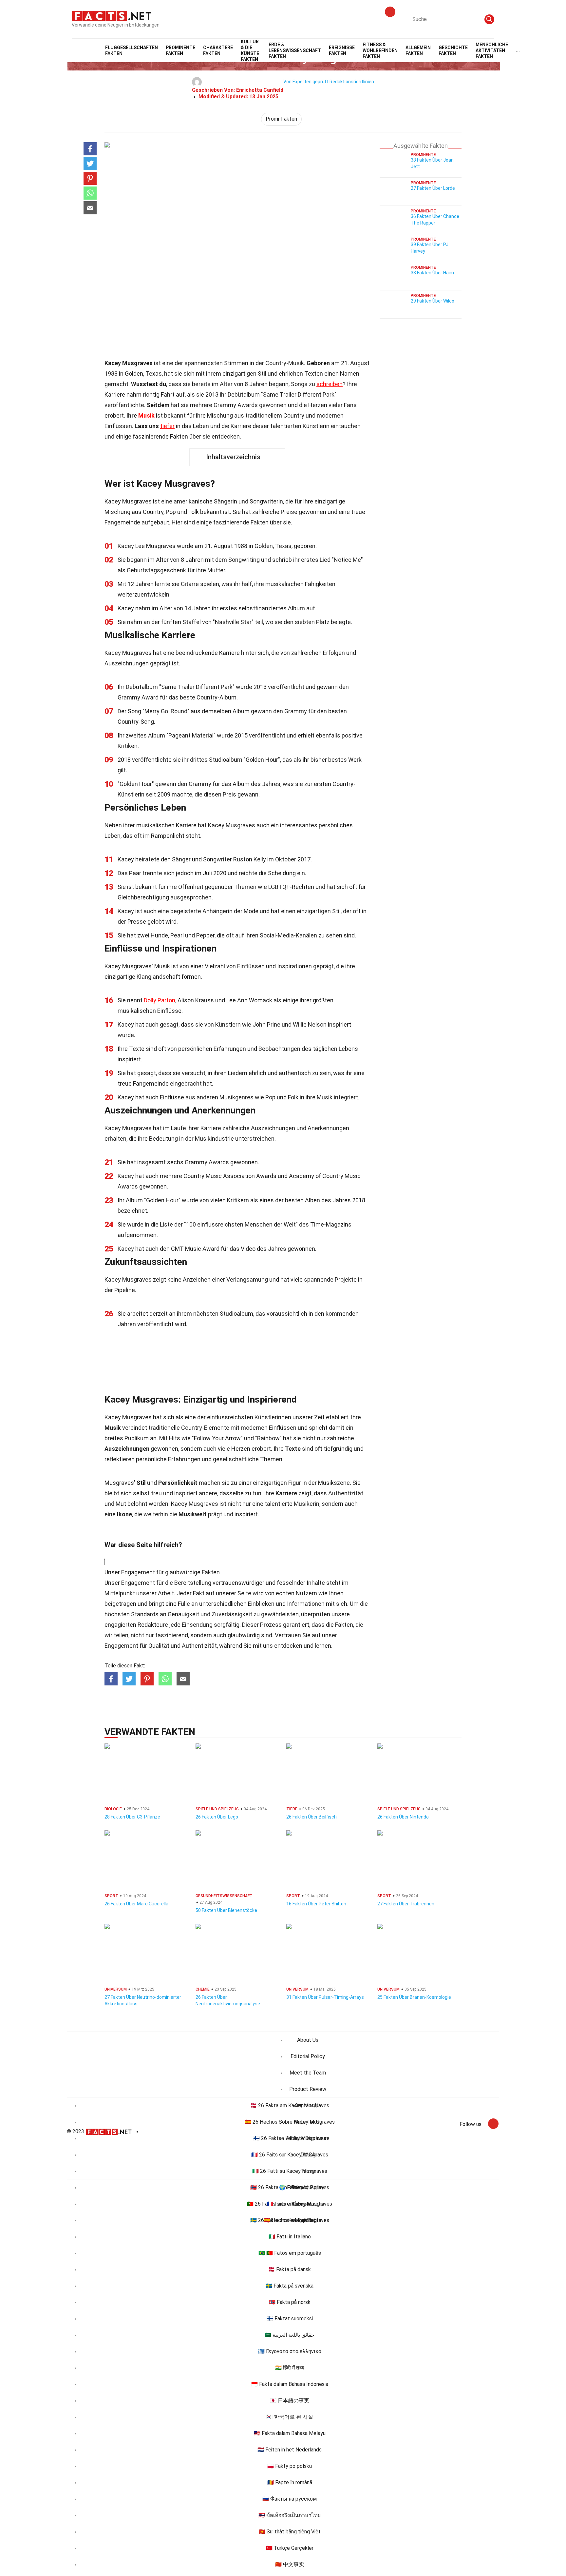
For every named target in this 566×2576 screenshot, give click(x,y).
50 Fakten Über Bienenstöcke (226, 1910)
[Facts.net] (112, 15)
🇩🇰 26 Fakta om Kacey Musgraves (290, 2105)
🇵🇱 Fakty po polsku (290, 2466)
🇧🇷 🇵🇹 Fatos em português (290, 2253)
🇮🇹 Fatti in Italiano (290, 2237)
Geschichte (453, 50)
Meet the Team (308, 2073)
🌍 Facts (290, 2187)
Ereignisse (342, 50)
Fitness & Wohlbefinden (380, 50)
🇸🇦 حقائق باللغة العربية (290, 2335)
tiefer (167, 426)
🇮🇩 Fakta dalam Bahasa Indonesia (290, 2384)
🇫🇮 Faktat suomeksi (290, 2319)
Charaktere (218, 50)
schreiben (330, 384)
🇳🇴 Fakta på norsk (290, 2302)
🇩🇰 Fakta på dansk (290, 2269)
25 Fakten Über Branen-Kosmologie (414, 1997)
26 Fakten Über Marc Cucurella (136, 1904)
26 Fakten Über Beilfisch (311, 1817)
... (518, 50)
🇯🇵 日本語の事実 (290, 2400)
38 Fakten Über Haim (432, 273)
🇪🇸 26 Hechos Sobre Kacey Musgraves (290, 2122)
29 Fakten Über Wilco (433, 301)
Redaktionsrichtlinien (352, 82)
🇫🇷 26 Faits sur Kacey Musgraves (290, 2155)
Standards (145, 1614)
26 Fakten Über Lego (217, 1817)
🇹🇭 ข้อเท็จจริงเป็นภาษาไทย (290, 2515)
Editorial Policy (308, 2056)
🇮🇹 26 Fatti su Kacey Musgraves (290, 2171)
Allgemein (418, 50)
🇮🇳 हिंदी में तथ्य (290, 2368)
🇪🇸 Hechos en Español (290, 2220)
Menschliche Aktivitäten (492, 50)
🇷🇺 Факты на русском (290, 2499)
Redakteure (153, 1625)
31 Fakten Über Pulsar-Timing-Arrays (325, 1997)
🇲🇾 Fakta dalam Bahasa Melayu (290, 2433)
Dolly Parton (160, 1000)
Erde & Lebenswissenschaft (295, 50)
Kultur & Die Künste (250, 50)
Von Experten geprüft (306, 82)
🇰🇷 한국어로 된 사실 (290, 2417)
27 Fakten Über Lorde (433, 188)
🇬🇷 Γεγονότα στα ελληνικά (290, 2351)
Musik (146, 415)
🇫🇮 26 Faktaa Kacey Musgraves (290, 2138)
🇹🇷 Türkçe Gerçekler (290, 2548)
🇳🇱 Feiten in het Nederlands (290, 2450)
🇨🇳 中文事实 (290, 2564)
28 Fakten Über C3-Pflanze (132, 1817)
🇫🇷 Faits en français (290, 2204)
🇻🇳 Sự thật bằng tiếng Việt (290, 2532)
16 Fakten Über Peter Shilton (316, 1904)
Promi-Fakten (281, 119)
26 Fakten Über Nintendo (403, 1817)
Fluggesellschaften (132, 50)
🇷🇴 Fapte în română (290, 2482)
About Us (308, 2040)
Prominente (180, 50)
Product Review (308, 2089)
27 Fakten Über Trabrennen (406, 1904)
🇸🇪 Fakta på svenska (290, 2286)
